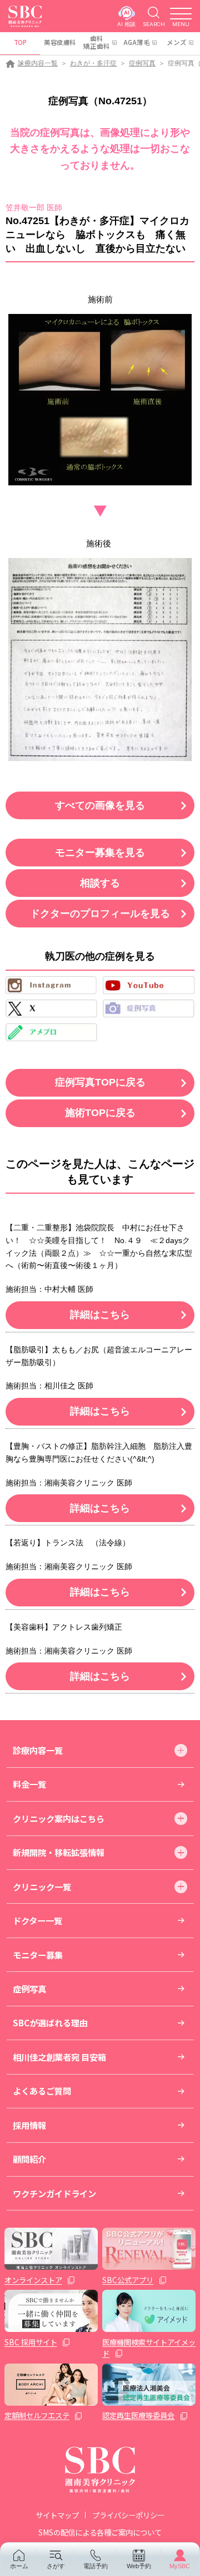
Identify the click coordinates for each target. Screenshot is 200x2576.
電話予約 (96, 2566)
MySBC (180, 2566)
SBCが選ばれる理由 (50, 2022)
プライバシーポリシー (128, 2515)
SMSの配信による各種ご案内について (100, 2532)
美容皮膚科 (60, 42)
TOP (20, 42)
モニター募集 (38, 1955)
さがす (56, 2566)
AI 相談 (126, 24)
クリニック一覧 (42, 1887)
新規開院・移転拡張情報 (59, 1852)
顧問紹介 (29, 2159)
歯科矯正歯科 (97, 42)
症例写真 (142, 63)
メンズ (177, 42)
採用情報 (29, 2125)
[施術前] (100, 400)
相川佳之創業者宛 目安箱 (59, 2057)
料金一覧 (29, 1784)
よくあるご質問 (42, 2091)
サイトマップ (57, 2515)
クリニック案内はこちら (59, 1818)
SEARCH (154, 24)
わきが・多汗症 (93, 63)
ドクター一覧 (37, 1920)
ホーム (19, 2566)
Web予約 (139, 2566)
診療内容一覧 (38, 63)
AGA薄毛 (137, 42)
